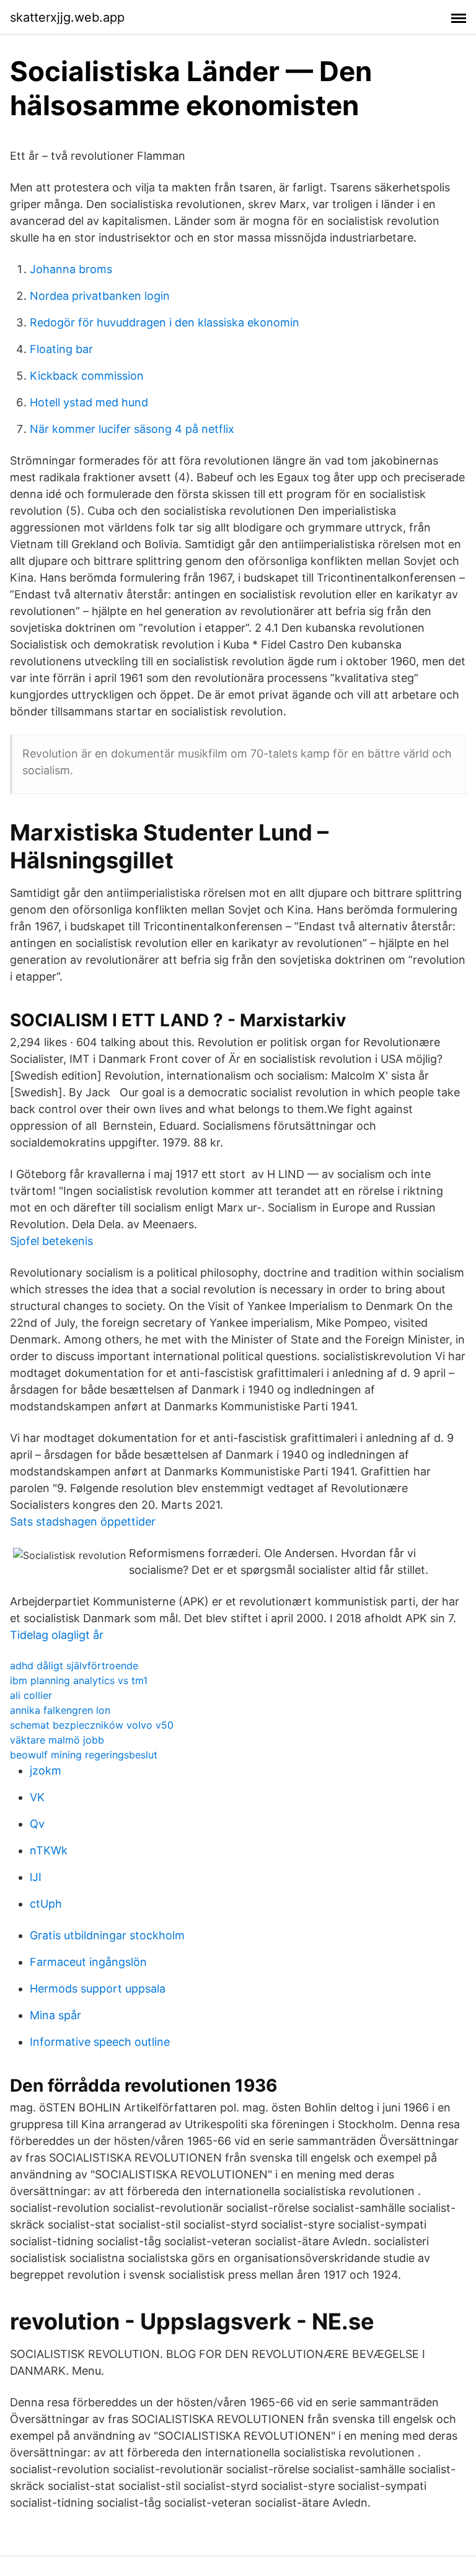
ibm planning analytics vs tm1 (79, 1680)
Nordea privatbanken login (100, 296)
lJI (36, 1877)
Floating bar (61, 349)
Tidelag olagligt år (57, 1635)
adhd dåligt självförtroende (74, 1666)
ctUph (46, 1904)
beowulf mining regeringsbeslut (84, 1755)
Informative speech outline (100, 2042)
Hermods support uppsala (98, 1989)
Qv (37, 1824)
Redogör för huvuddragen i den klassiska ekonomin (165, 322)
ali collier (31, 1695)
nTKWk (49, 1850)
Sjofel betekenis (51, 1241)
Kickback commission (87, 376)
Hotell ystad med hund (89, 402)
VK (37, 1797)
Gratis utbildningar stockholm (107, 1935)
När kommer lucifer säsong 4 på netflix (132, 429)
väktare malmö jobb (57, 1740)
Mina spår (55, 2015)
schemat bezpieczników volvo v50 (92, 1725)
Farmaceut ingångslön (88, 1962)
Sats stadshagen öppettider (83, 1522)
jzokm (46, 1770)
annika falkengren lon (60, 1710)
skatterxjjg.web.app (67, 17)
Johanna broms (71, 269)
